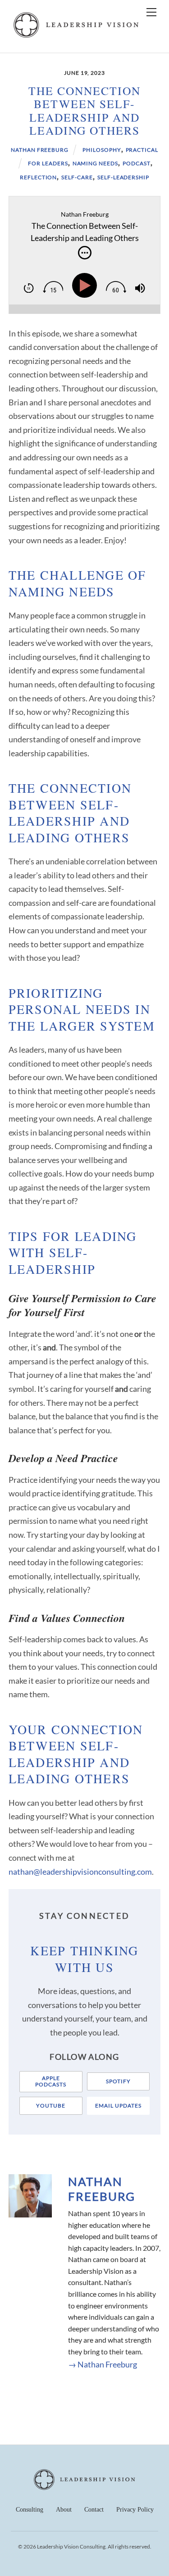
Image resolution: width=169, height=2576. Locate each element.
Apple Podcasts (51, 2081)
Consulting (30, 2510)
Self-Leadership (123, 177)
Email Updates (118, 2106)
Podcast (137, 163)
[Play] (87, 286)
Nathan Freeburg (40, 150)
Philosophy (102, 150)
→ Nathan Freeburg (103, 2364)
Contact (94, 2510)
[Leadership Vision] (76, 36)
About (64, 2510)
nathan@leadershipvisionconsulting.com (80, 1872)
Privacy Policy (135, 2510)
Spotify (118, 2081)
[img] (85, 253)
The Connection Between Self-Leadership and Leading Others (85, 110)
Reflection (39, 177)
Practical (142, 150)
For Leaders (48, 163)
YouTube (51, 2106)
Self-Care (77, 177)
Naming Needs (96, 163)
